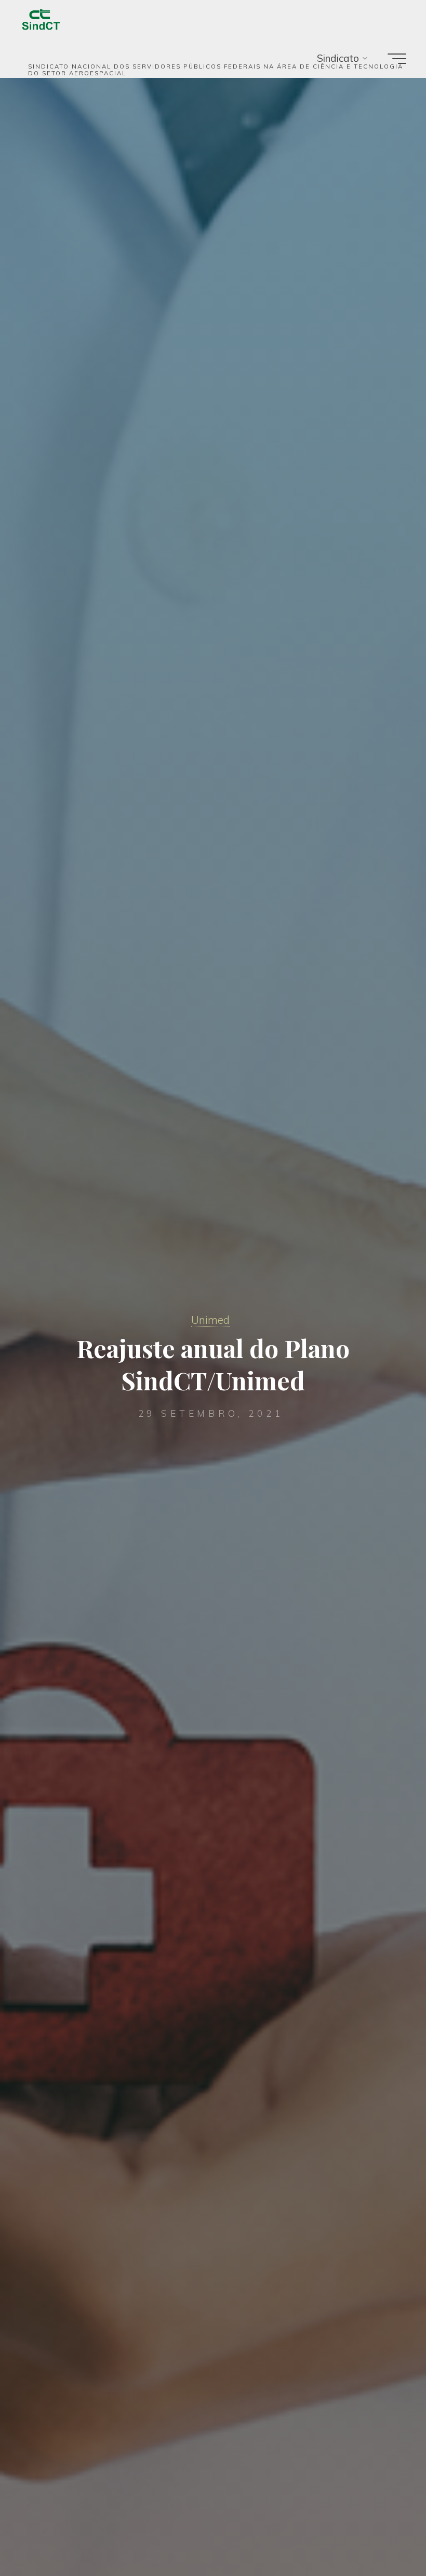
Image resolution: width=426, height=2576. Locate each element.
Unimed (210, 1320)
